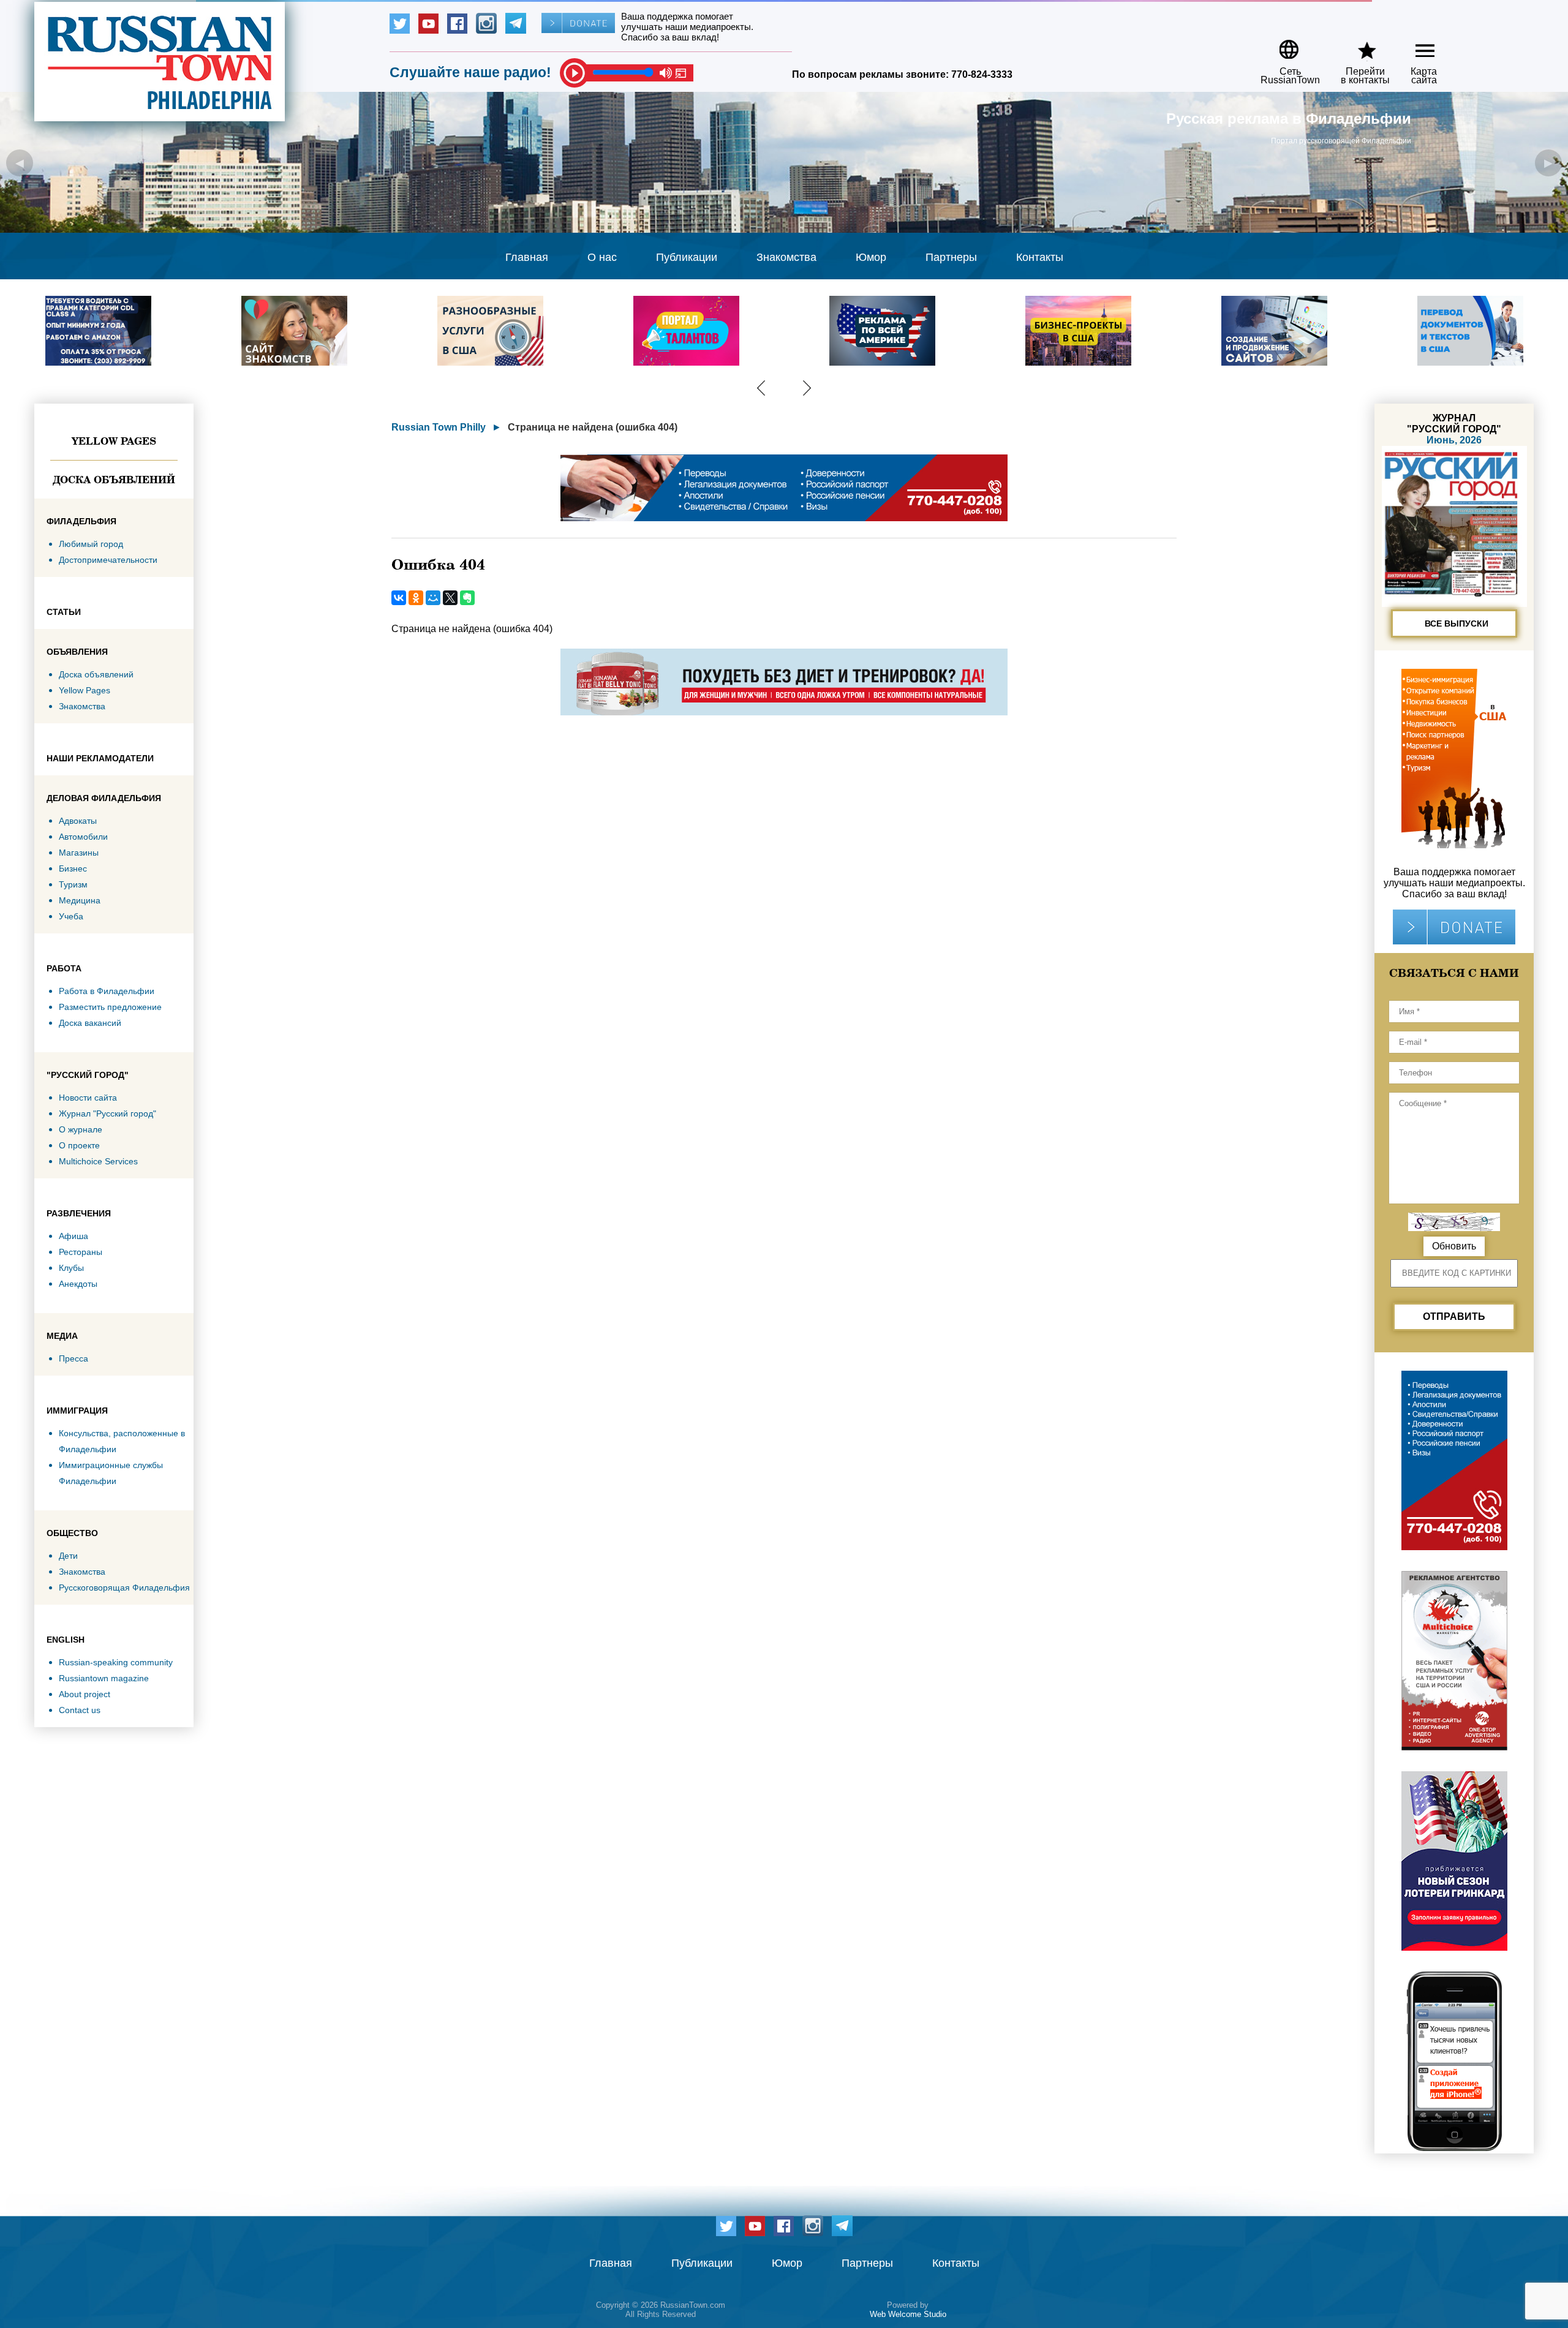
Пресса (73, 1358)
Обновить (1454, 1246)
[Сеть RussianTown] (1282, 45)
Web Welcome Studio (908, 2314)
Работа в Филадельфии (107, 991)
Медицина (80, 900)
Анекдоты (78, 1284)
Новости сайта (88, 1098)
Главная (527, 257)
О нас (602, 257)
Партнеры (951, 257)
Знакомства (786, 257)
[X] (450, 598)
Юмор (871, 257)
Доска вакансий (90, 1023)
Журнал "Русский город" (107, 1113)
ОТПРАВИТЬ (1454, 1317)
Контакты (1040, 257)
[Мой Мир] (433, 598)
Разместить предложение (110, 1007)
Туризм (73, 884)
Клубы (71, 1268)
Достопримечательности (108, 560)
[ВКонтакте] (399, 598)
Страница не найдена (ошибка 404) (593, 427)
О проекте (79, 1145)
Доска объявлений (114, 480)
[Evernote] (467, 598)
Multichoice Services (98, 1161)
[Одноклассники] (416, 598)
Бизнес (73, 868)
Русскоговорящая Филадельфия (124, 1588)
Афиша (73, 1236)
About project (85, 1694)
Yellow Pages (114, 441)
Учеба (71, 916)
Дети (68, 1556)
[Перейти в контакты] (1357, 45)
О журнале (81, 1129)
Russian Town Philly (439, 427)
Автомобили (83, 837)
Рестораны (81, 1252)
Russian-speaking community (116, 1662)
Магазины (79, 853)
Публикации (687, 257)
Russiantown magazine (104, 1678)
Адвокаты (78, 821)
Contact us (80, 1710)
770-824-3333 (982, 74)
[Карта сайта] (1415, 45)
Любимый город (91, 544)
